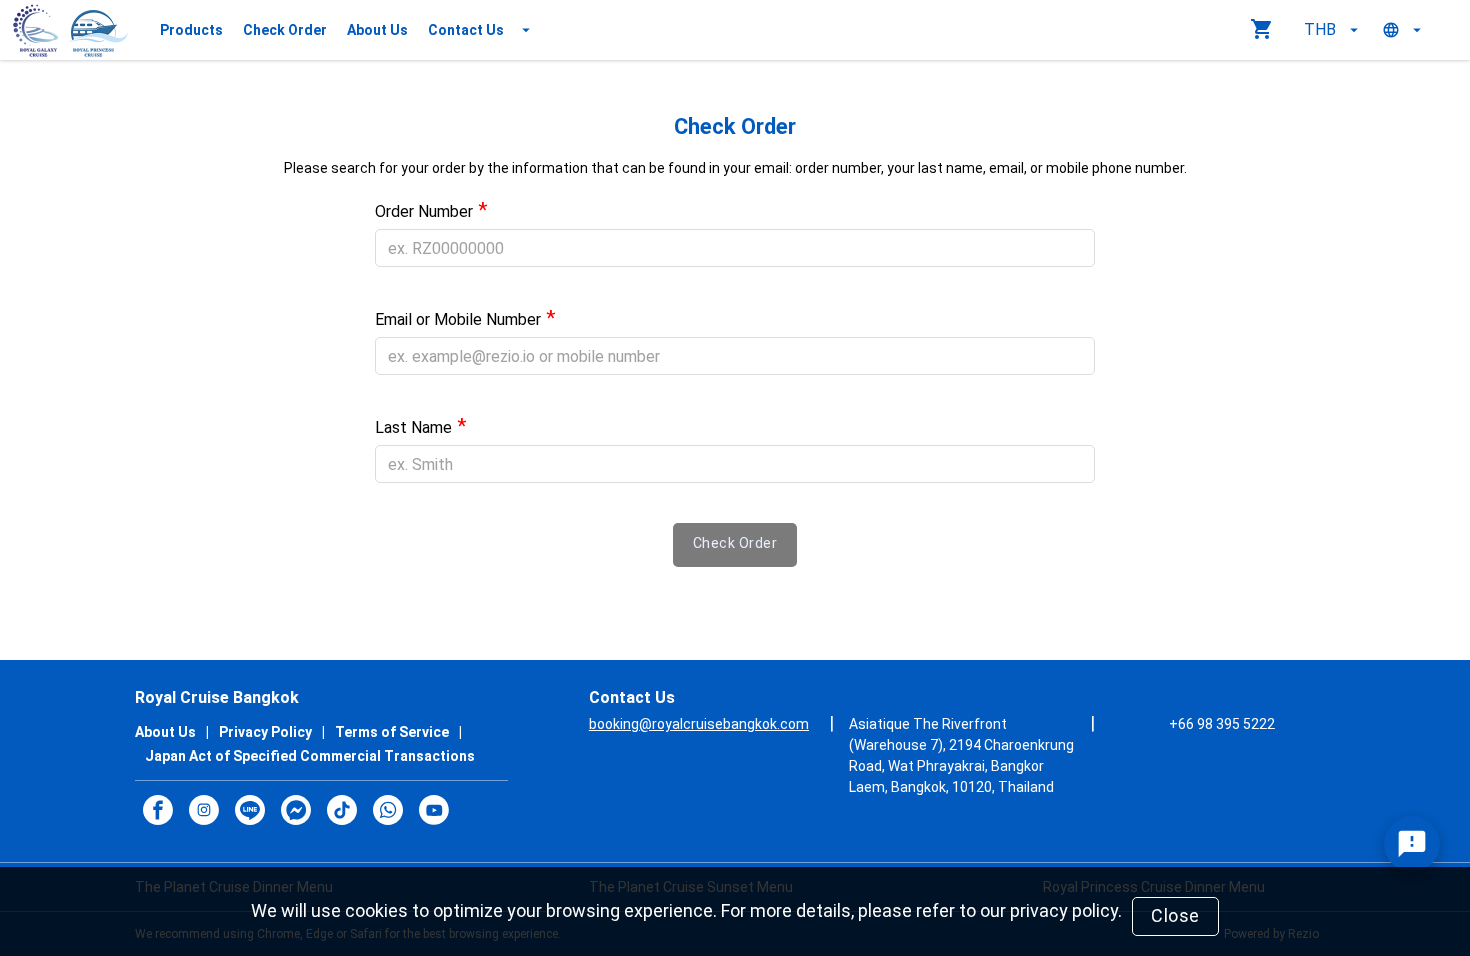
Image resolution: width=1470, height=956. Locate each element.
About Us (377, 30)
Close (1175, 915)
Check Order (285, 30)
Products (191, 30)
